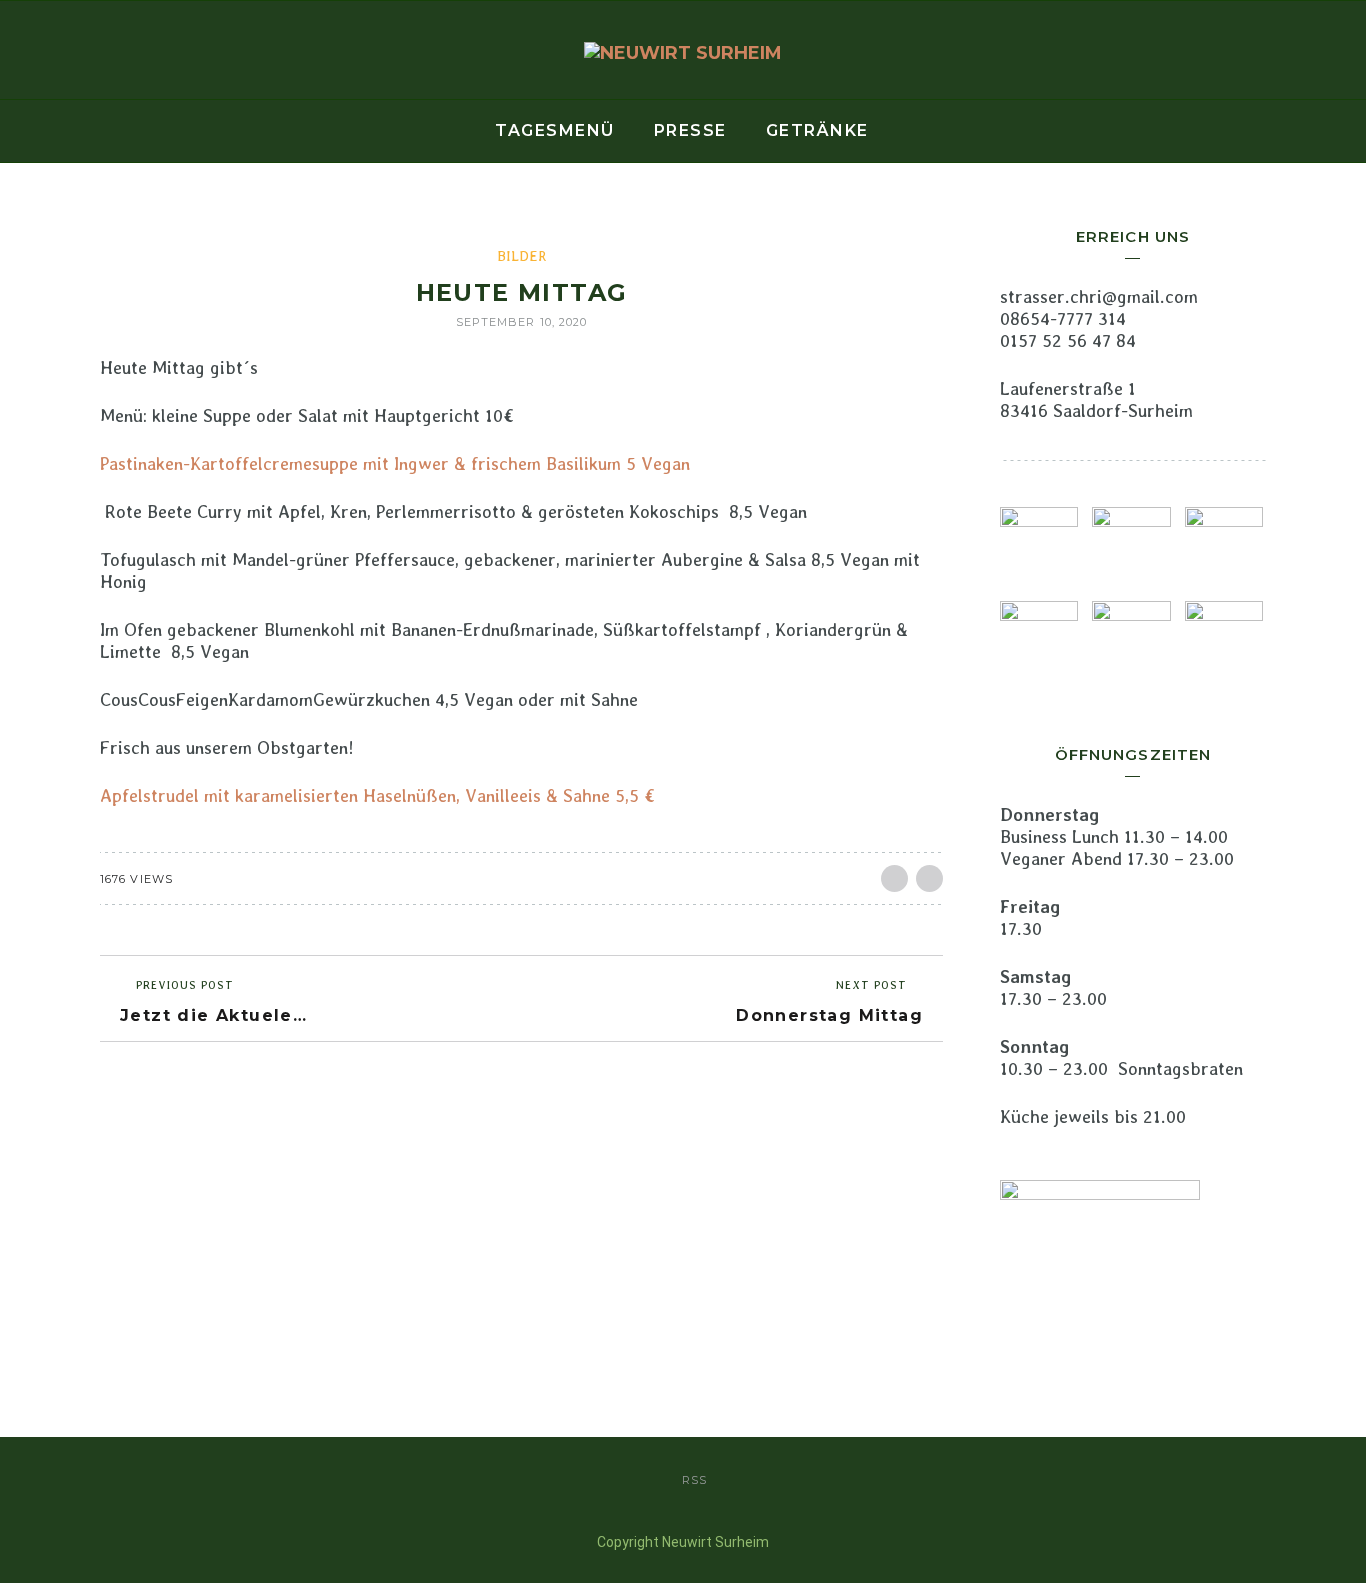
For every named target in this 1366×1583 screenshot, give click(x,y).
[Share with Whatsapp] (929, 878)
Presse (690, 130)
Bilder (521, 256)
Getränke (817, 130)
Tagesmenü (555, 130)
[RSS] (20, 51)
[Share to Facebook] (894, 878)
